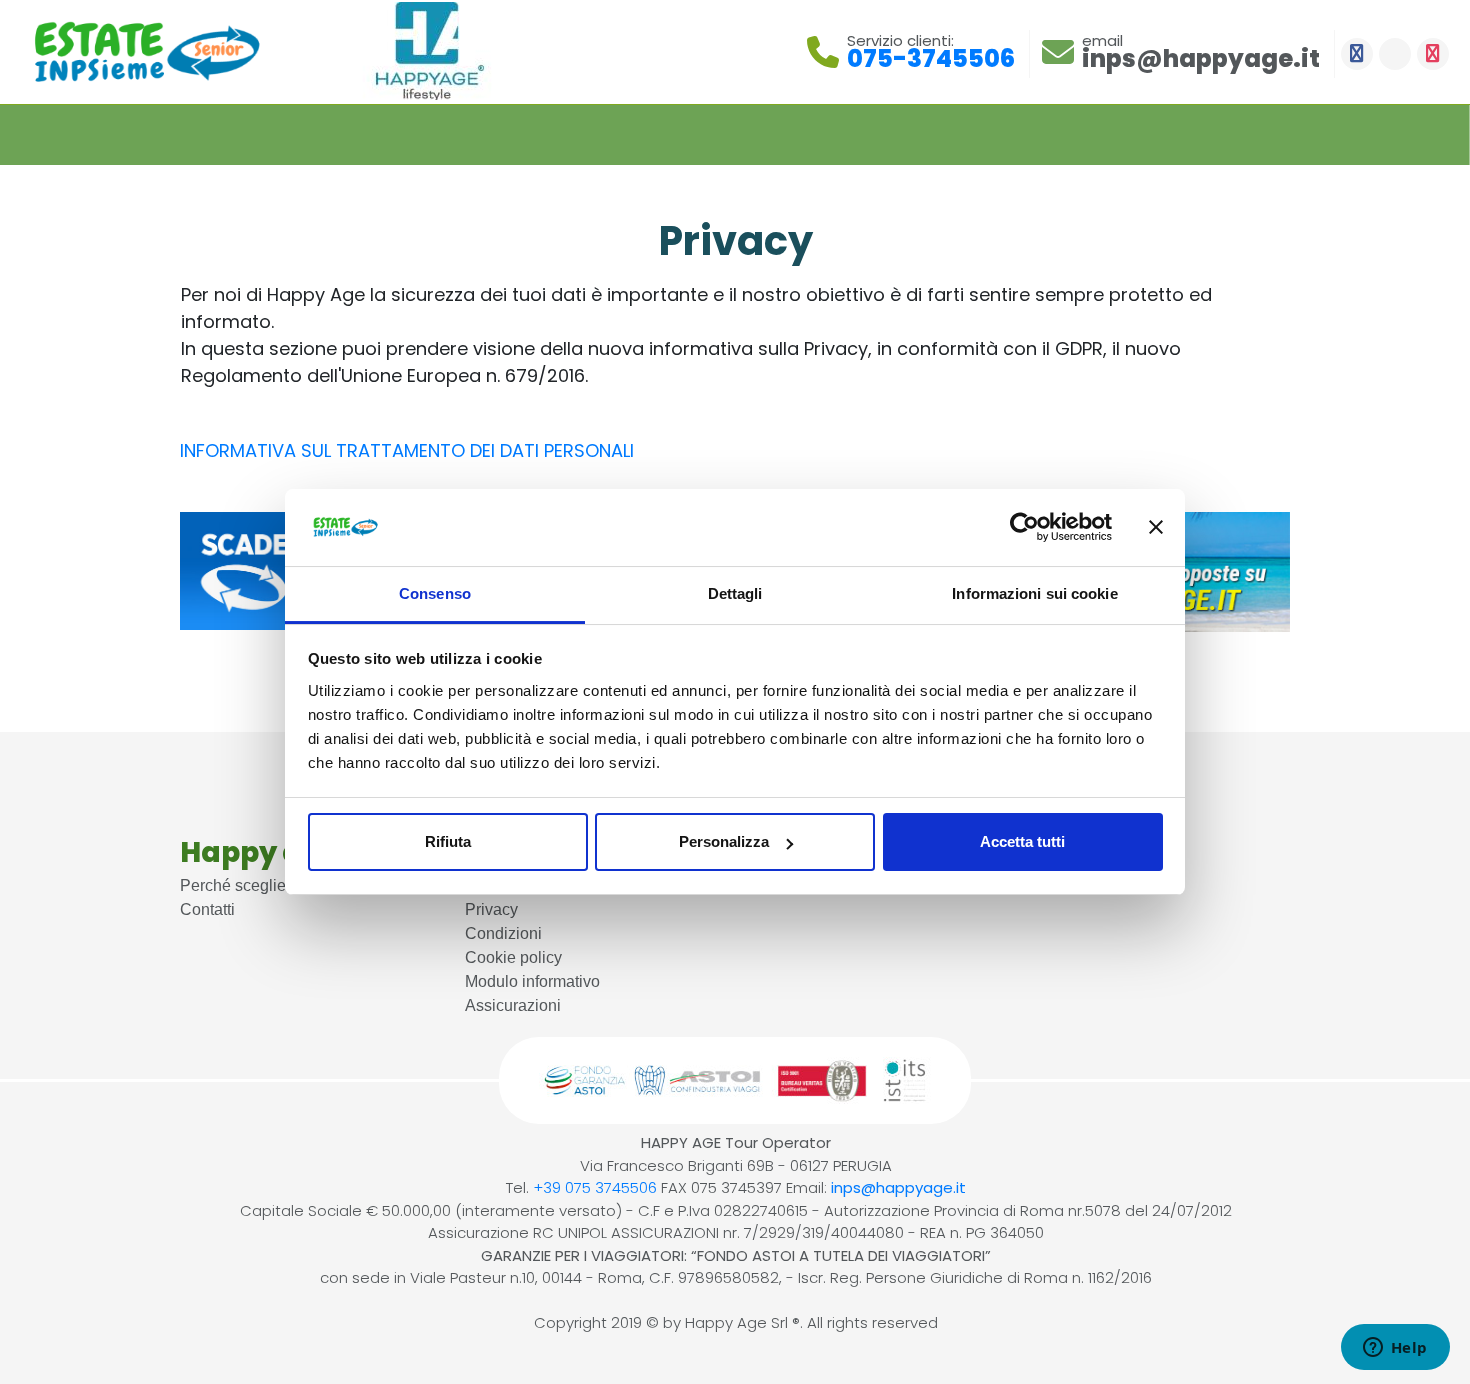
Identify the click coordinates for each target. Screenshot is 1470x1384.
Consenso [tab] (435, 593)
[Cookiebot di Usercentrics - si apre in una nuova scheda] (1024, 528)
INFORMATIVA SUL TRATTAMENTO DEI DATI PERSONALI (407, 450)
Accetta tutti (1022, 841)
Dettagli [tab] (735, 593)
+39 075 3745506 (595, 1187)
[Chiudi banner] (1156, 528)
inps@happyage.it (898, 1187)
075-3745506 (931, 58)
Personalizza (724, 841)
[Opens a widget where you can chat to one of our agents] (1395, 1349)
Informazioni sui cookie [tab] (1034, 593)
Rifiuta (448, 841)
